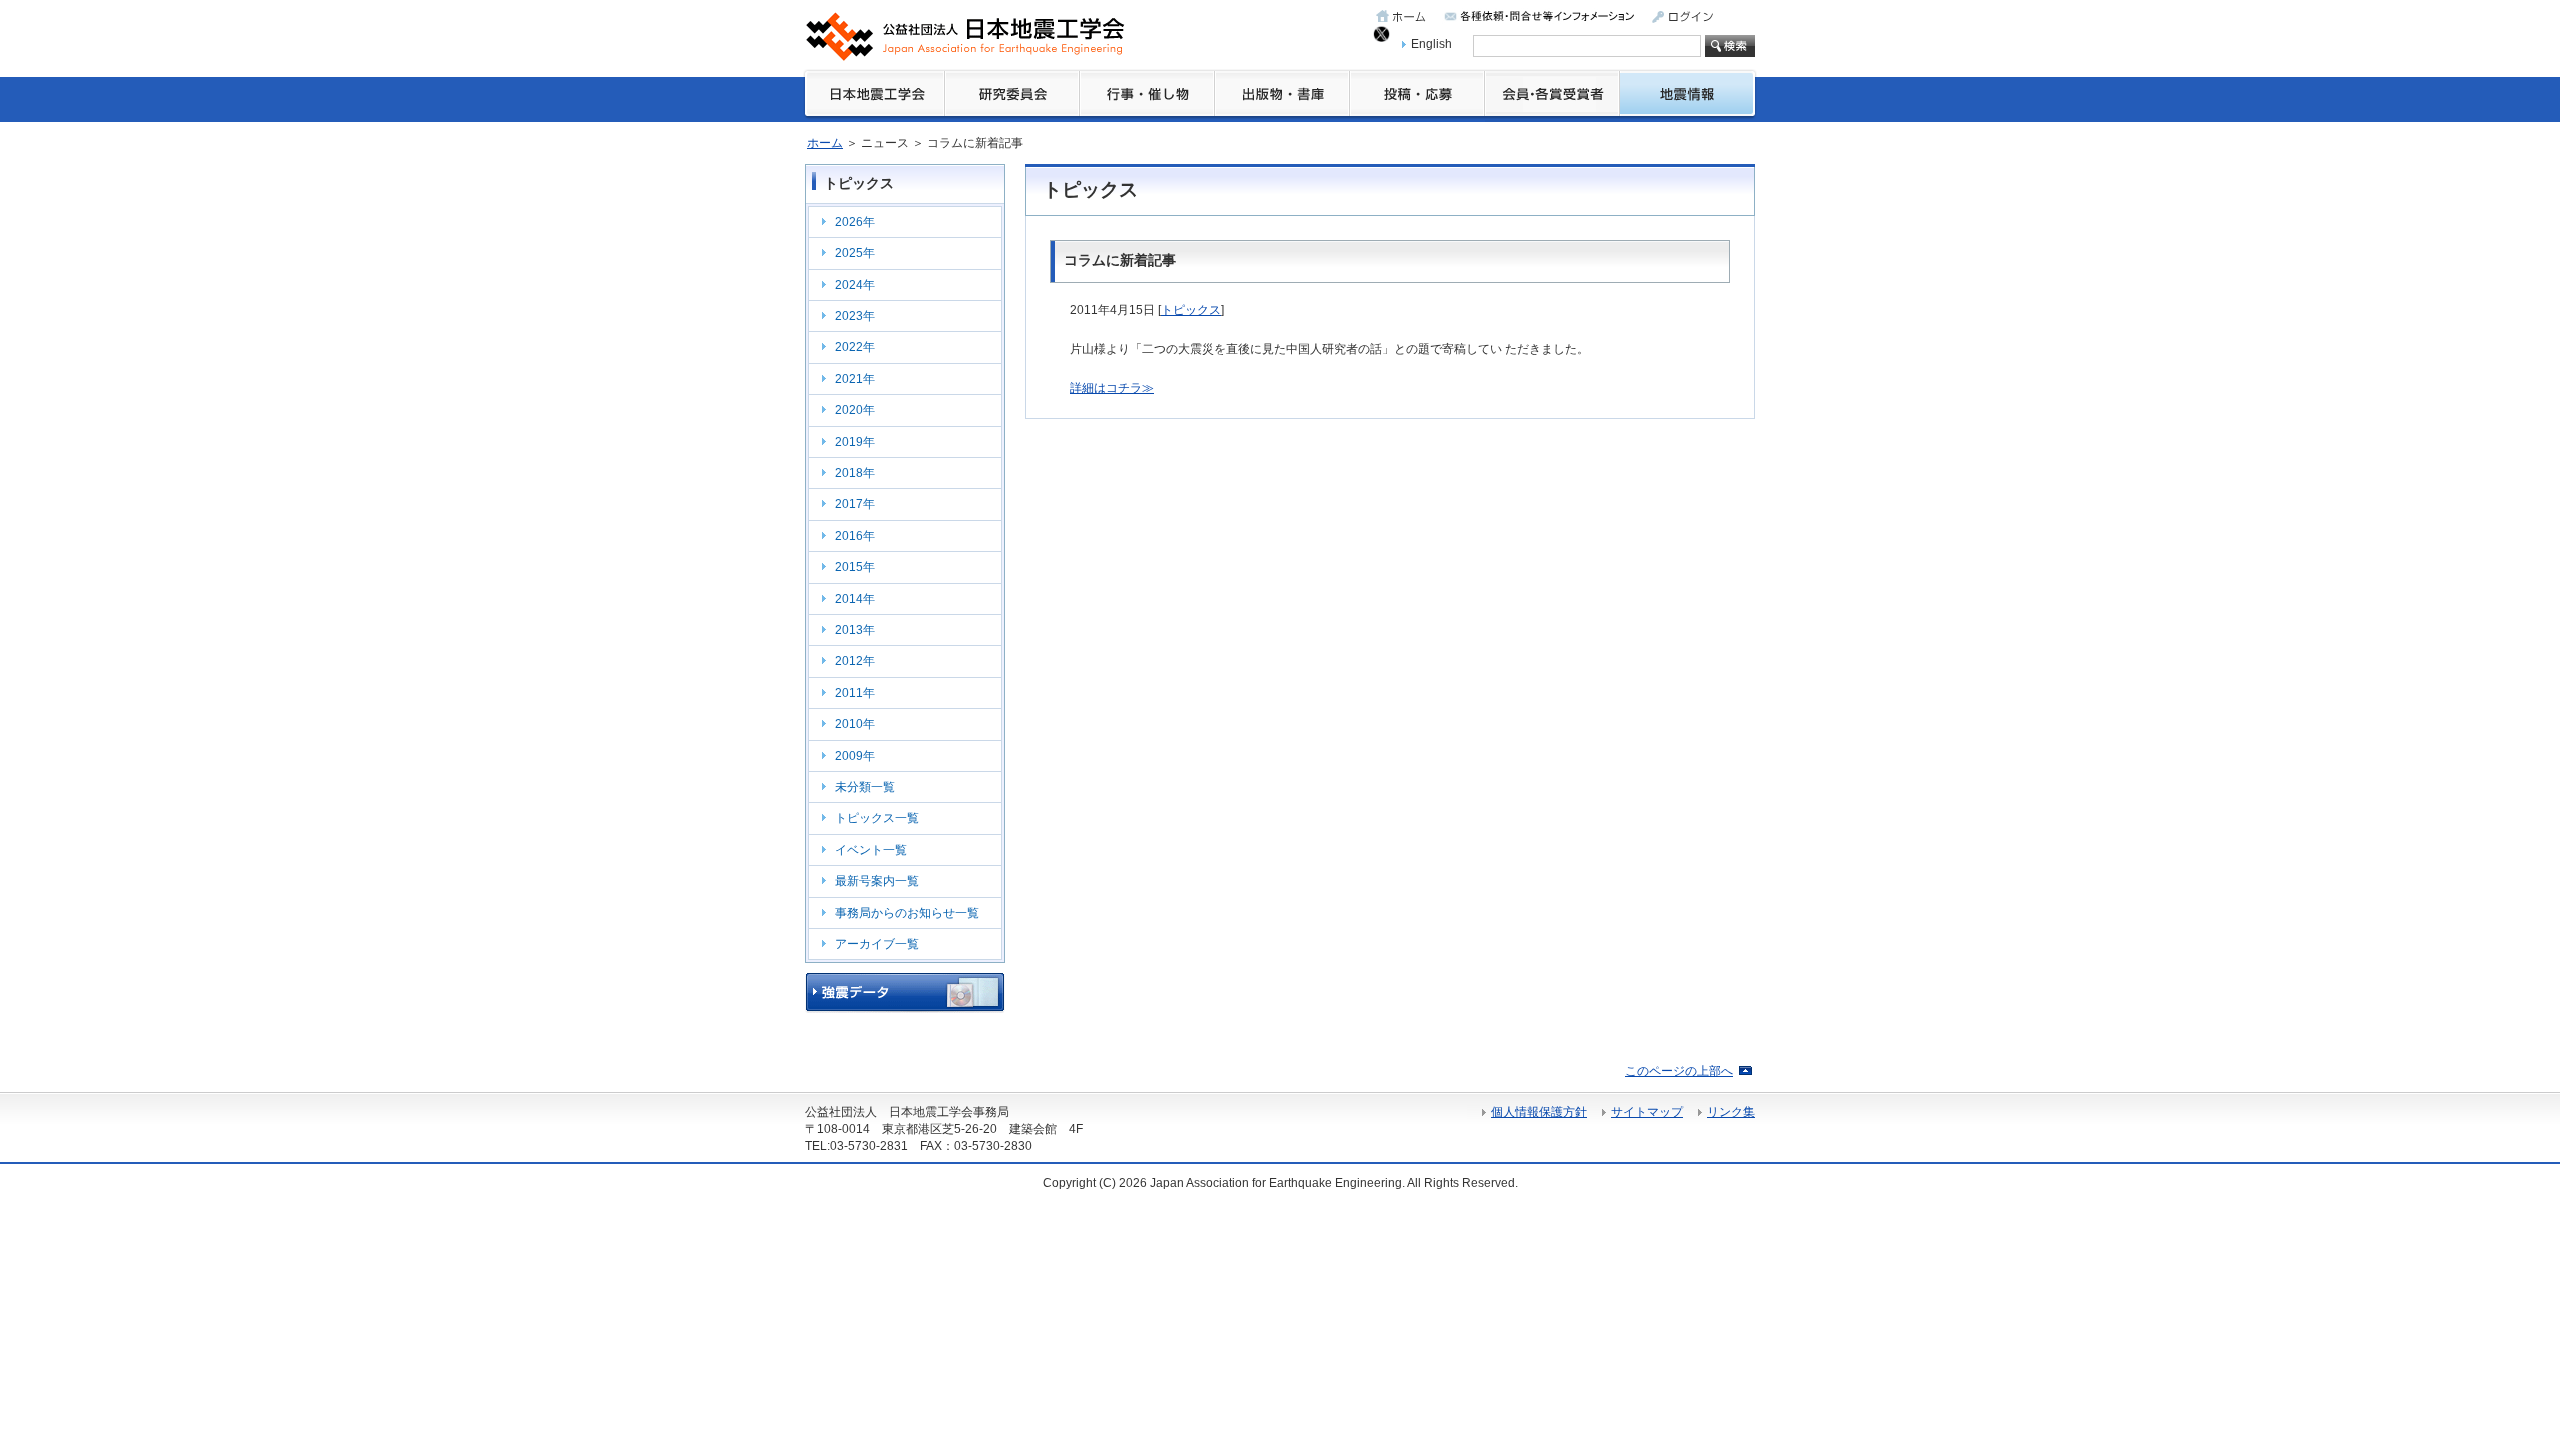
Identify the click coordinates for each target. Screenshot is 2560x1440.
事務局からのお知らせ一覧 (907, 913)
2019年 (855, 442)
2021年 (855, 379)
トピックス (1191, 310)
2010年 (855, 724)
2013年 (855, 630)
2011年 (855, 693)
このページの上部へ (1679, 1071)
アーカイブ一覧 (877, 944)
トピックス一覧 (877, 818)
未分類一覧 (865, 787)
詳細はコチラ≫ (1112, 388)
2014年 (855, 599)
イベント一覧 (871, 850)
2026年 (855, 222)
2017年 (855, 504)
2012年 (855, 661)
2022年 (855, 347)
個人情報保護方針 (1539, 1112)
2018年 (855, 473)
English (1431, 44)
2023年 (855, 316)
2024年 (855, 285)
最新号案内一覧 (877, 881)
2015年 (855, 567)
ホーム (825, 143)
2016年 (855, 536)
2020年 (855, 410)
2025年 (855, 253)
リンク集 (1731, 1112)
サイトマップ (1647, 1112)
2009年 (855, 756)
